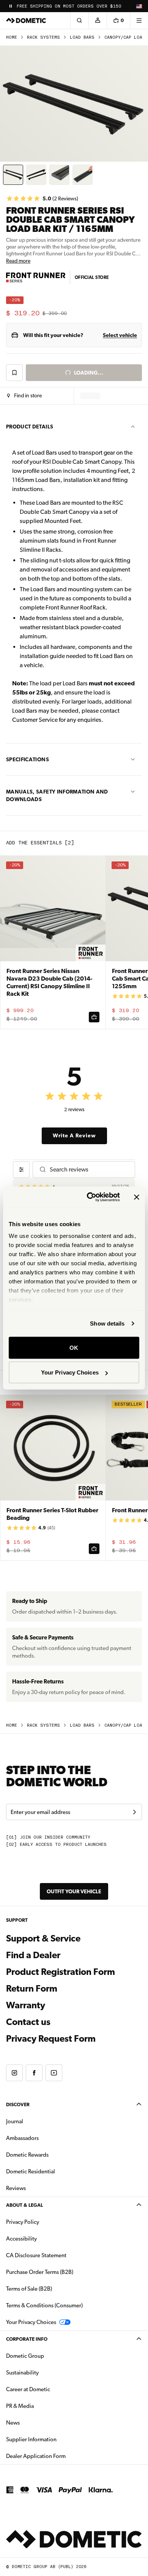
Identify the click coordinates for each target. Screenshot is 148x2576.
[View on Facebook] (34, 2073)
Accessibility (21, 2239)
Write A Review (74, 1135)
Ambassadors (22, 2138)
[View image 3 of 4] (59, 175)
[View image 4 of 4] (83, 175)
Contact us (28, 2022)
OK (74, 1347)
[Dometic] (26, 20)
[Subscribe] (134, 1812)
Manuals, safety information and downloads (57, 795)
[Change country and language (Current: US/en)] (139, 6)
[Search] (79, 20)
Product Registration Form (61, 1972)
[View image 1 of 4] (13, 175)
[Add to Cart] (94, 1017)
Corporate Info (27, 2339)
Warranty (26, 2005)
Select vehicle (120, 335)
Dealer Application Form (60, 2456)
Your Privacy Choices (70, 1372)
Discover (18, 2104)
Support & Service (43, 1938)
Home (12, 37)
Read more (18, 261)
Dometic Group (49, 2356)
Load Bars (82, 37)
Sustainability (22, 2373)
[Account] (98, 20)
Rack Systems (43, 37)
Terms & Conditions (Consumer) (44, 2305)
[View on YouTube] (54, 2073)
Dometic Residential (54, 2171)
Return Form (32, 1989)
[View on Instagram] (14, 2073)
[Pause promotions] (11, 6)
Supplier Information (31, 2439)
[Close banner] (137, 1197)
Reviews (16, 2188)
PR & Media (44, 2406)
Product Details (30, 427)
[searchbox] (89, 1169)
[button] (24, 396)
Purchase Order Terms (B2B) (40, 2272)
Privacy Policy (23, 2222)
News (37, 2422)
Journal (15, 2121)
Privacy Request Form (51, 2039)
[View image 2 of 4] (36, 175)
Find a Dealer (33, 1955)
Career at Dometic (52, 2389)
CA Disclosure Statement (36, 2255)
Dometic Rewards (27, 2155)
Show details (107, 1323)
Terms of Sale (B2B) (29, 2289)
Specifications (28, 759)
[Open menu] (139, 20)
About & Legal (24, 2205)
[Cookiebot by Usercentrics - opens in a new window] (90, 1197)
